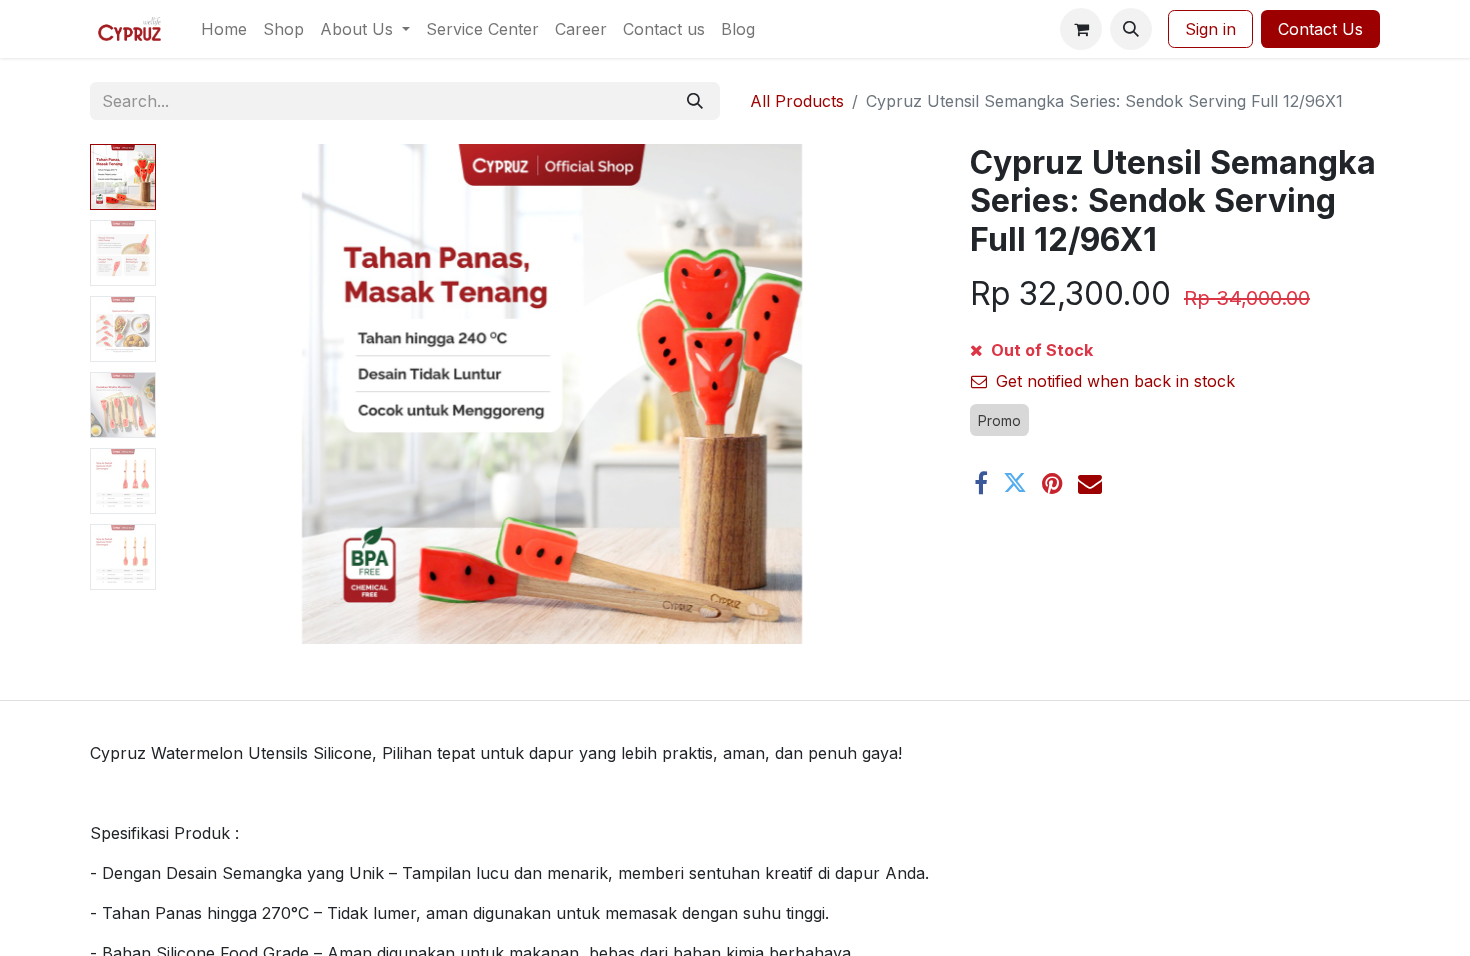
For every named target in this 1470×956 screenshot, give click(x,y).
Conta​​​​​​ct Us (1320, 29)
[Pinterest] (1052, 483)
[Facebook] (981, 483)
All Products (797, 101)
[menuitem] (224, 29)
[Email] (1090, 483)
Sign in (1210, 29)
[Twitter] (1015, 483)
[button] (1131, 29)
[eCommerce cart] (1081, 29)
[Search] (695, 101)
